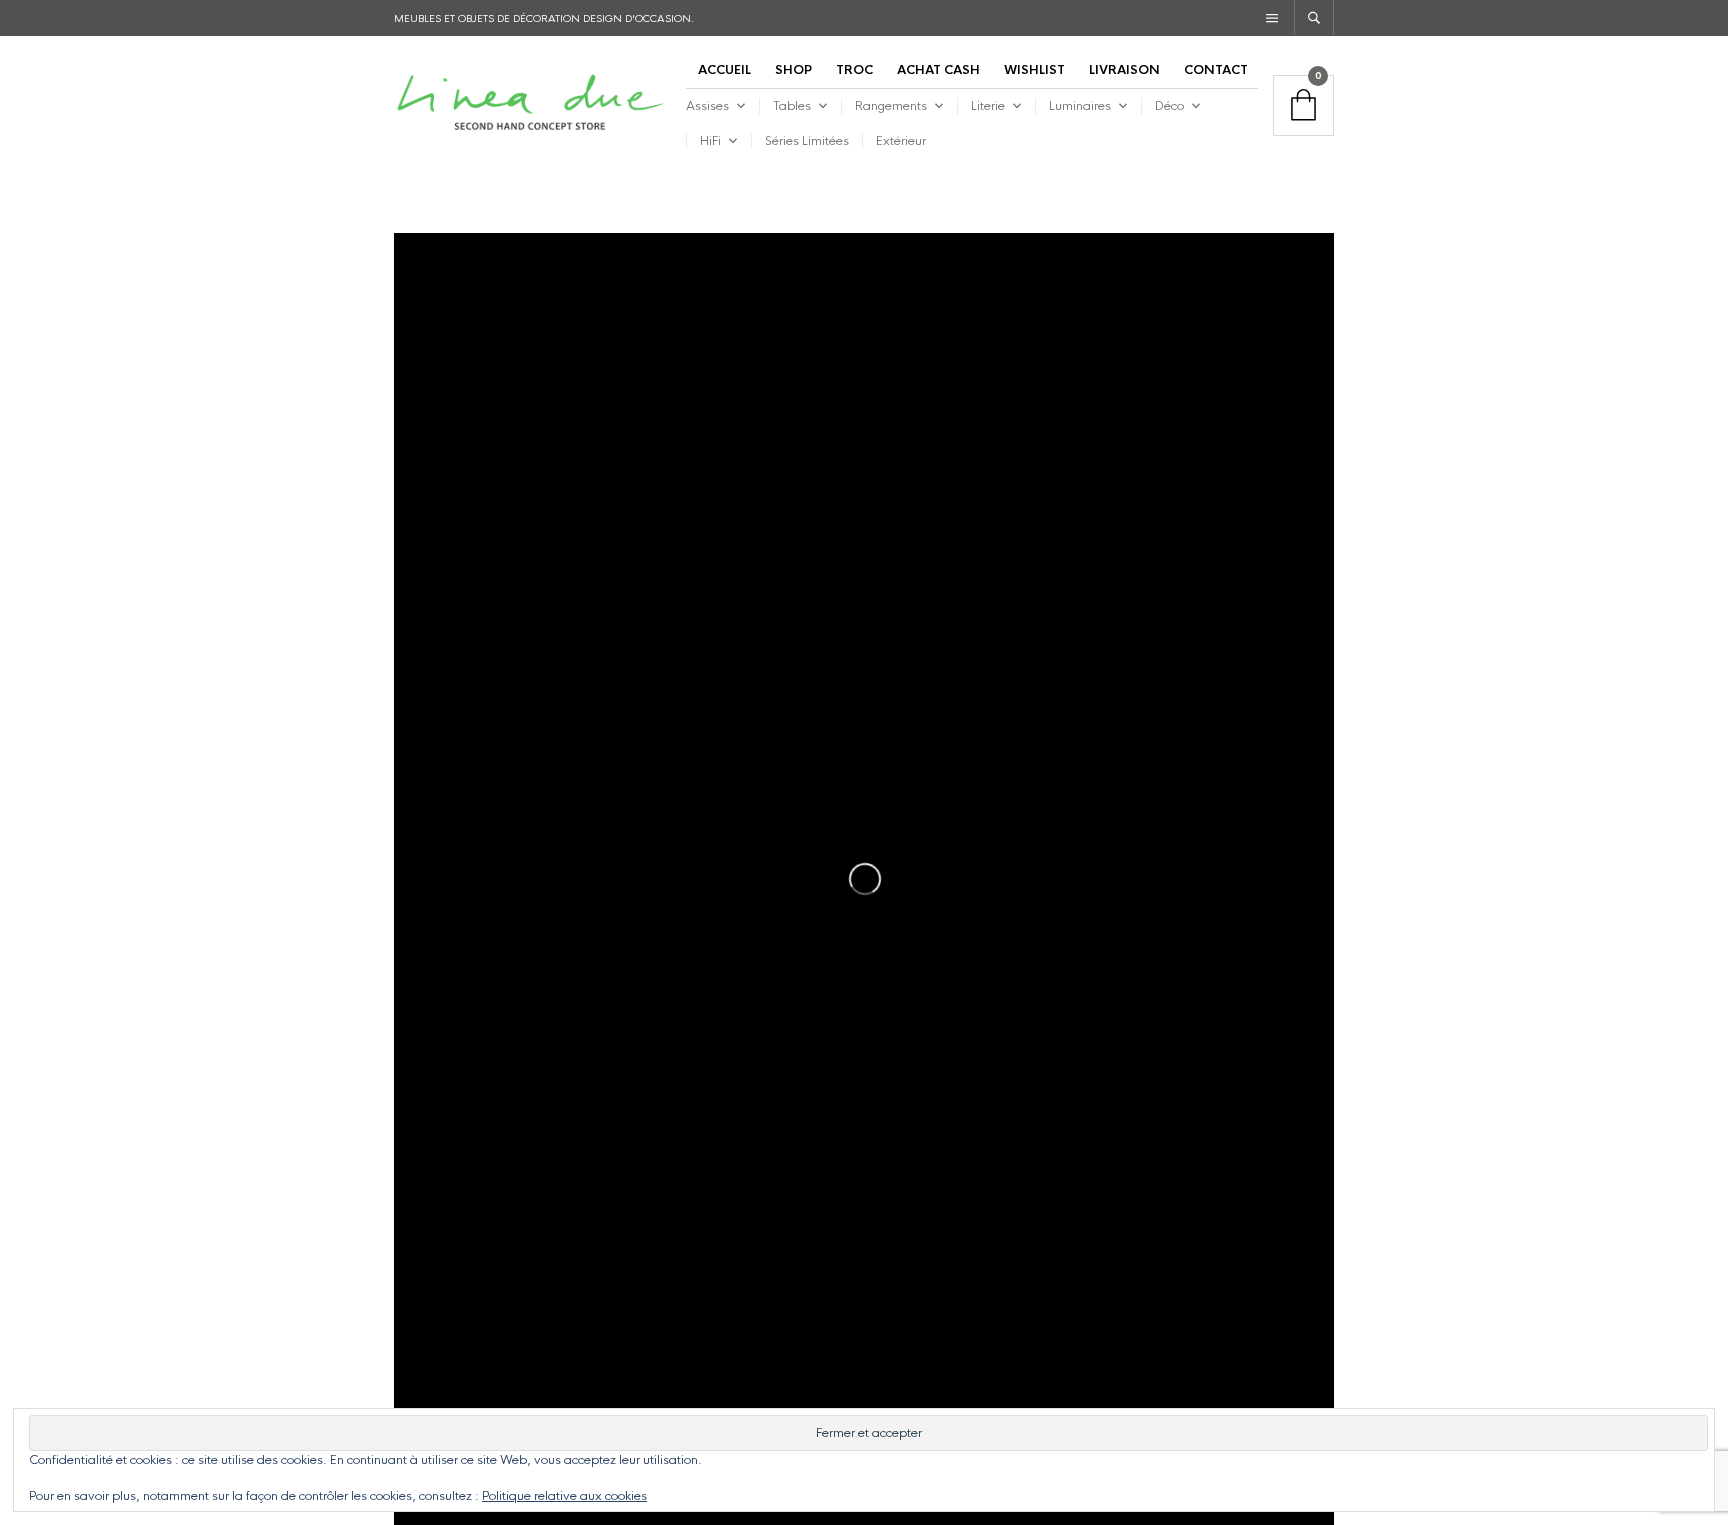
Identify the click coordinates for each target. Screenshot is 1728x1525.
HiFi (710, 141)
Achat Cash (938, 70)
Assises (707, 106)
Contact (1216, 70)
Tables (792, 106)
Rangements (891, 106)
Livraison (1124, 70)
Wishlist (1034, 70)
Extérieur (901, 141)
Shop (793, 70)
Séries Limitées (807, 141)
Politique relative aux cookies (564, 1496)
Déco (1169, 106)
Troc (854, 70)
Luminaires (1080, 106)
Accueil (724, 70)
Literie (988, 106)
